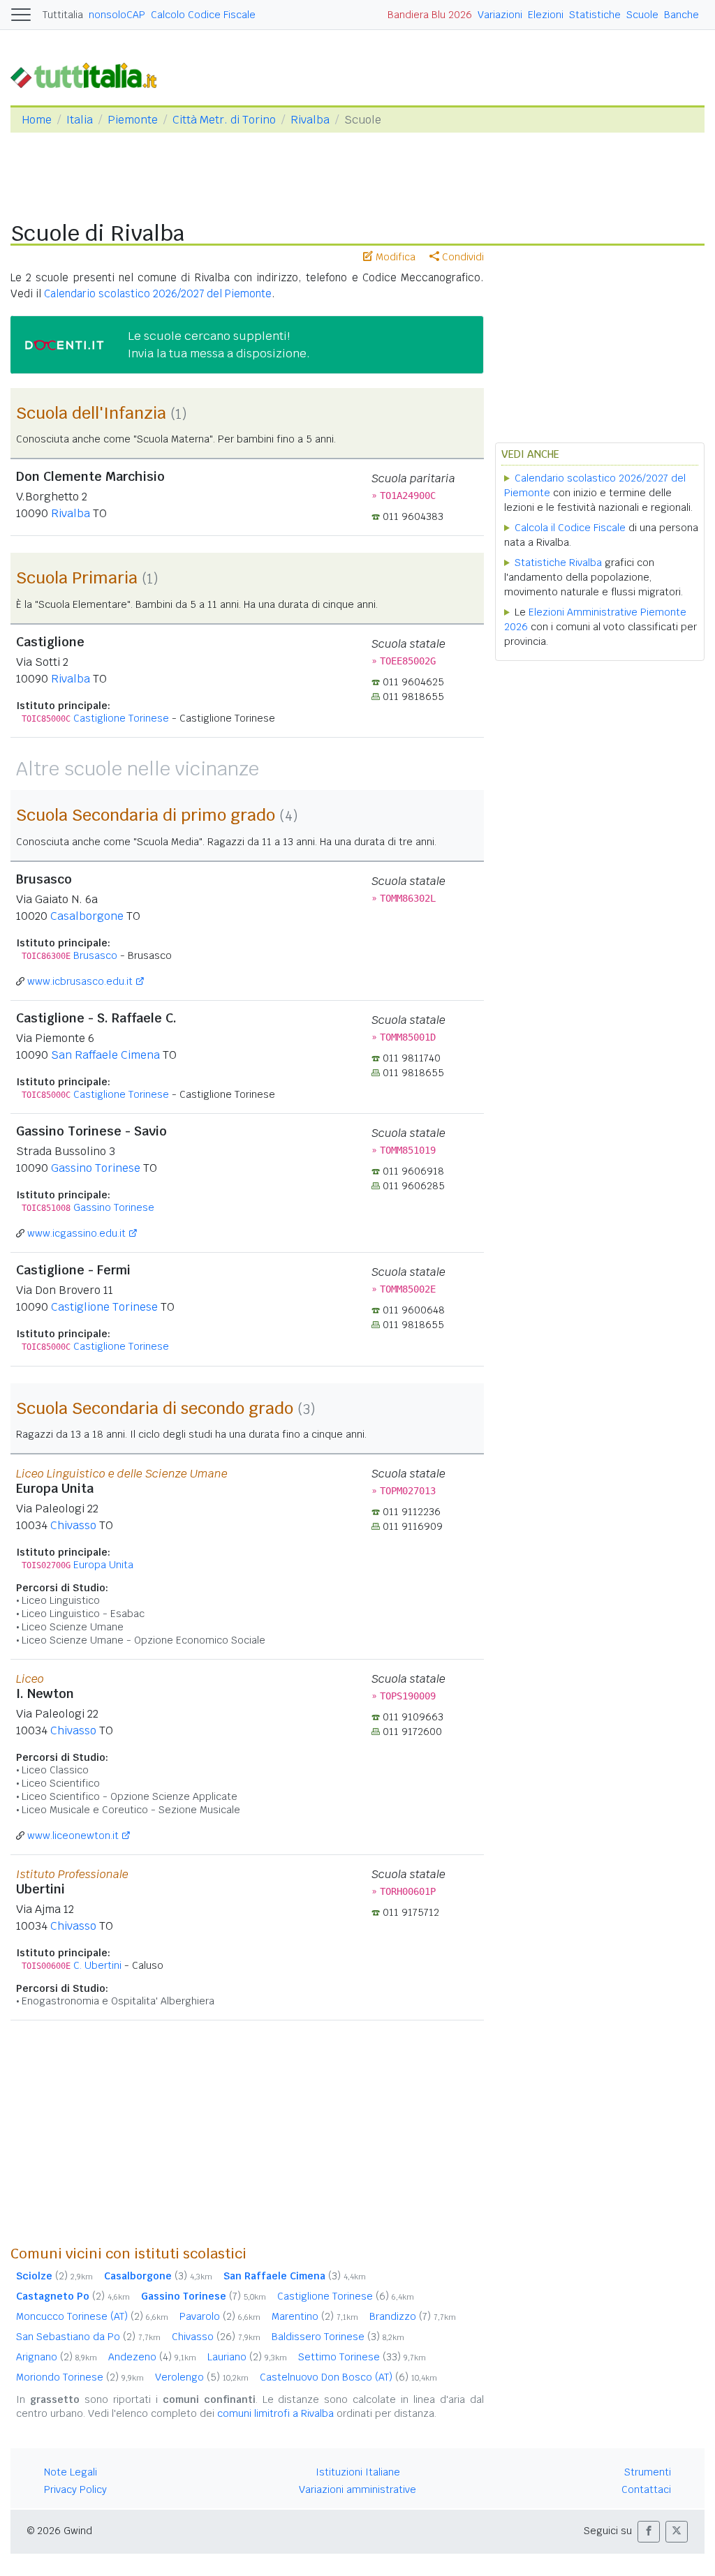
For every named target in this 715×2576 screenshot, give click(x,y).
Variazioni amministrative (357, 2489)
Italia (80, 120)
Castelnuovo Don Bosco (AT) (348, 2377)
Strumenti (648, 2472)
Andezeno (152, 2357)
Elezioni (546, 15)
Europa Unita (103, 1565)
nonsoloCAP (117, 15)
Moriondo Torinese (80, 2377)
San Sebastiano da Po (88, 2337)
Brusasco (95, 955)
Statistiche (595, 15)
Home (37, 120)
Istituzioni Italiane (358, 2472)
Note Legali (71, 2472)
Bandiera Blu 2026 (430, 15)
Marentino (315, 2316)
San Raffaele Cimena (105, 1055)
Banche (681, 15)
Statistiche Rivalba (558, 563)
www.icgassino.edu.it (76, 1233)
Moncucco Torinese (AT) (92, 2316)
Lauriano (247, 2357)
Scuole (642, 15)
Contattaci (646, 2489)
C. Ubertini (97, 1965)
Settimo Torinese (362, 2357)
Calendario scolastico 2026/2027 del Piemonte (158, 293)
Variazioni (500, 15)
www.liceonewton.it (73, 1836)
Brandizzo (413, 2316)
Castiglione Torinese (121, 718)
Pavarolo (220, 2316)
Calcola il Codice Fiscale (570, 528)
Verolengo (202, 2377)
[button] (649, 2532)
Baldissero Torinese (338, 2337)
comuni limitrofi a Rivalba (275, 2413)
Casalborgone (87, 916)
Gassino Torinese (96, 1168)
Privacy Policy (75, 2489)
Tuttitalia (63, 15)
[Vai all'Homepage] (89, 74)
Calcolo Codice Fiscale (203, 15)
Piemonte (133, 120)
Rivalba (310, 120)
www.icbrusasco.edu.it (80, 981)
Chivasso (73, 1525)
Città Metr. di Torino (224, 120)
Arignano (57, 2357)
